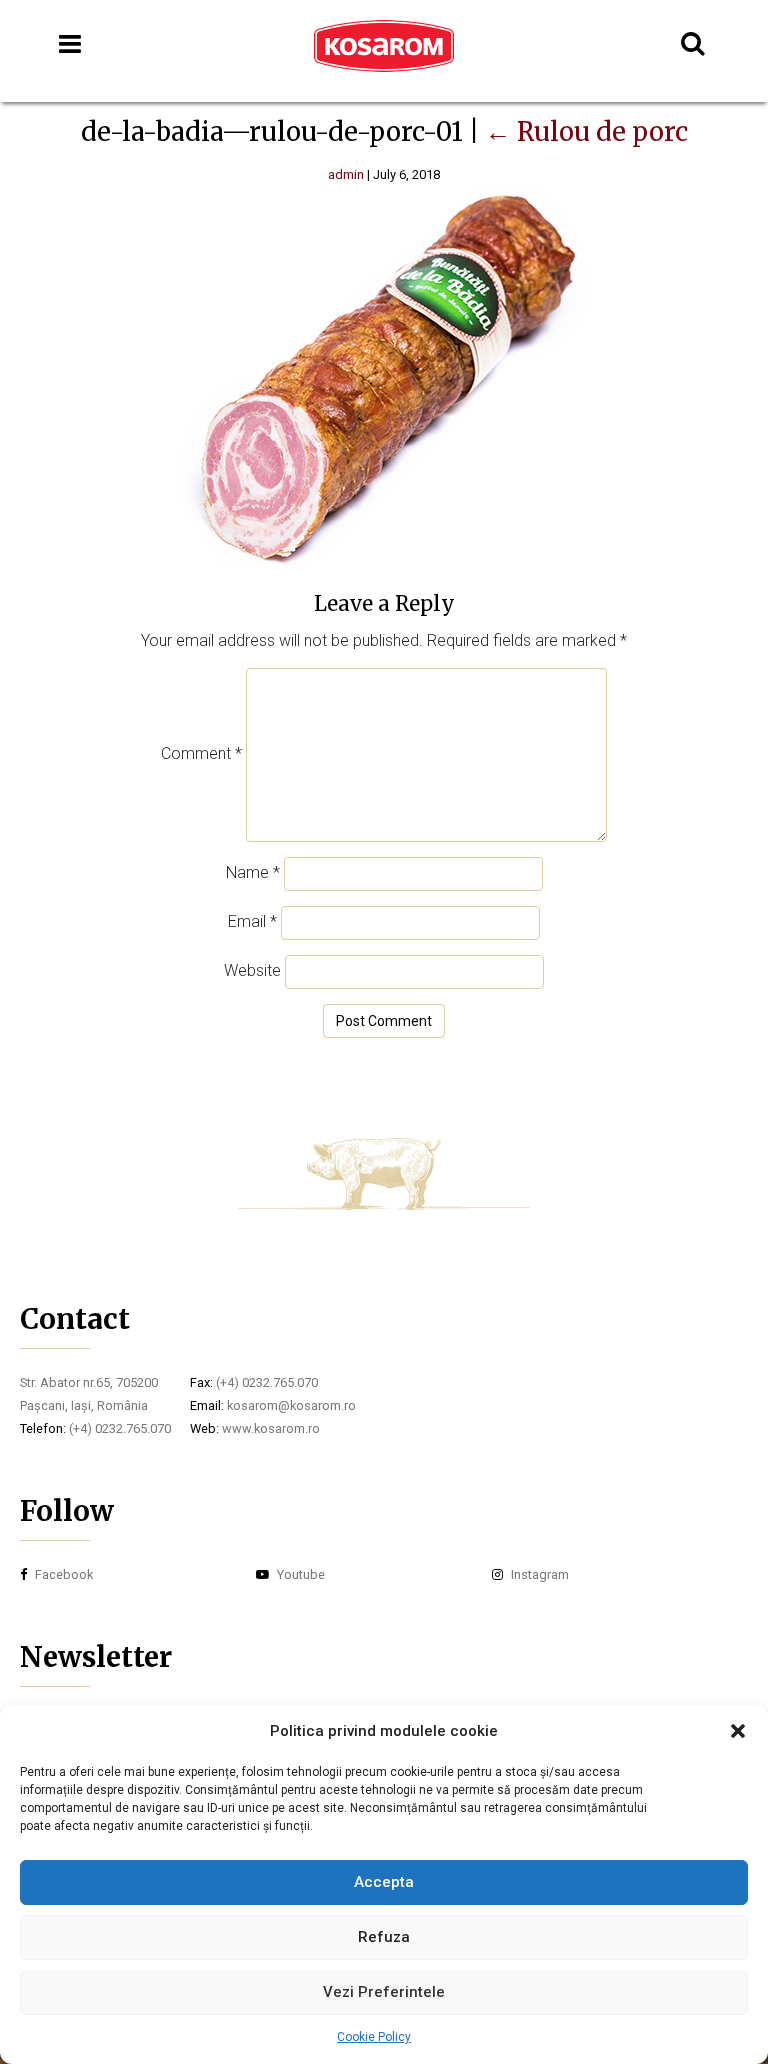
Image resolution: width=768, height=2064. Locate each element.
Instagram (538, 1574)
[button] (738, 1731)
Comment (201, 753)
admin (346, 174)
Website (252, 970)
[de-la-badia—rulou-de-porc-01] (384, 562)
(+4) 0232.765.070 (120, 1428)
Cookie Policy (374, 2037)
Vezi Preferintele (384, 1992)
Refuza (384, 1937)
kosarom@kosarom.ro (291, 1405)
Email (252, 921)
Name (253, 872)
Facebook (62, 1574)
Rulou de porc (586, 132)
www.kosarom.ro (271, 1428)
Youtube (299, 1574)
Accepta (384, 1882)
